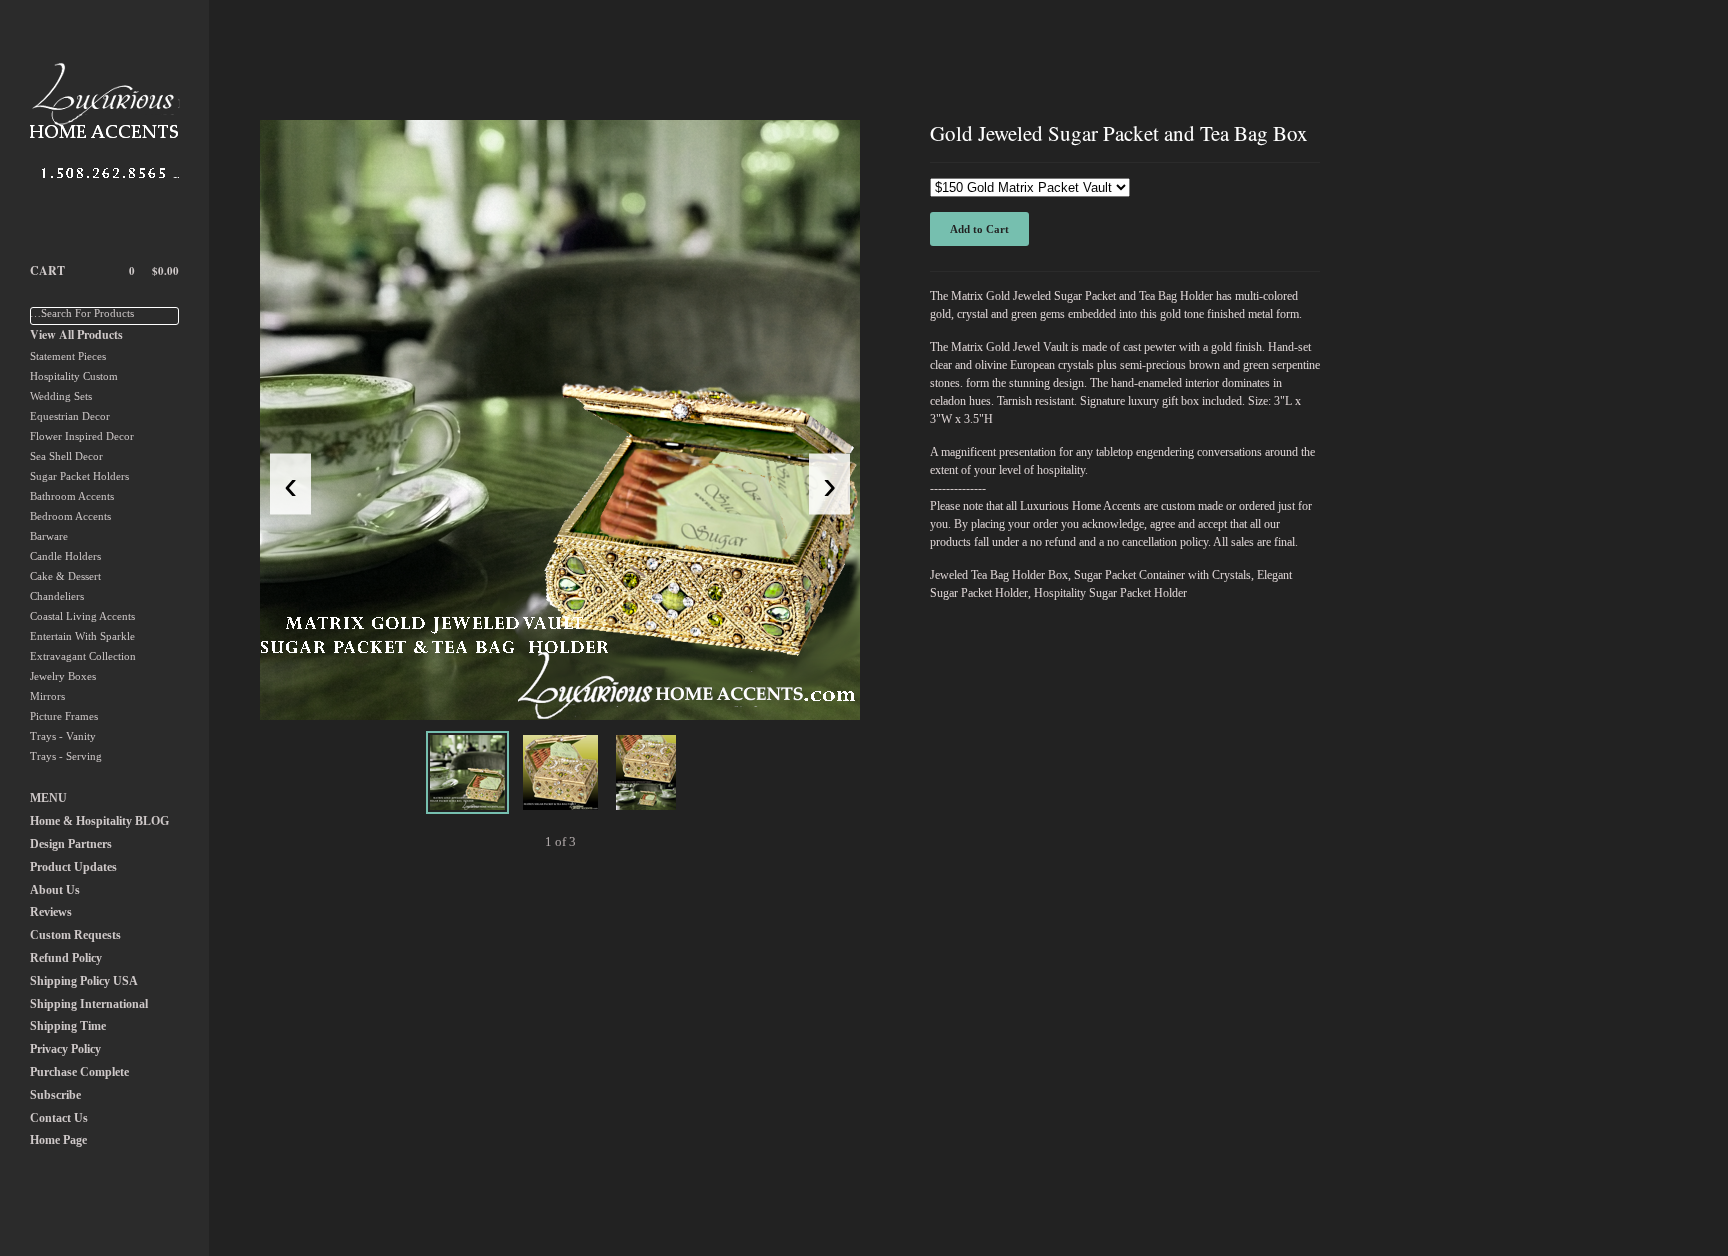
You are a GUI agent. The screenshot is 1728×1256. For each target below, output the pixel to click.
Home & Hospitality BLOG (99, 821)
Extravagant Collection (83, 656)
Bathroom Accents (72, 496)
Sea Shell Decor (66, 456)
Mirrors (47, 696)
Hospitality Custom (74, 376)
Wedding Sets (61, 396)
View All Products (76, 334)
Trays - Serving (66, 756)
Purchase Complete (79, 1072)
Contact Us (59, 1118)
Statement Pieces (68, 356)
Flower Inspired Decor (82, 436)
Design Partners (71, 844)
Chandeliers (57, 596)
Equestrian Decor (70, 416)
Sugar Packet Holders (79, 476)
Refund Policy (66, 958)
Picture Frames (64, 716)
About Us (55, 890)
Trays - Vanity (63, 736)
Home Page (58, 1140)
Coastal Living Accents (82, 616)
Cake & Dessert (65, 576)
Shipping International (89, 1004)
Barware (49, 536)
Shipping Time (68, 1026)
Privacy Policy (65, 1049)
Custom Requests (75, 935)
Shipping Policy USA (84, 981)
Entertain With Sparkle (82, 636)
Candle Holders (65, 556)
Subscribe (55, 1095)
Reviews (51, 912)
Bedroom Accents (70, 516)
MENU (48, 798)
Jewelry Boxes (63, 676)
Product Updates (73, 867)
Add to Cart (979, 229)
